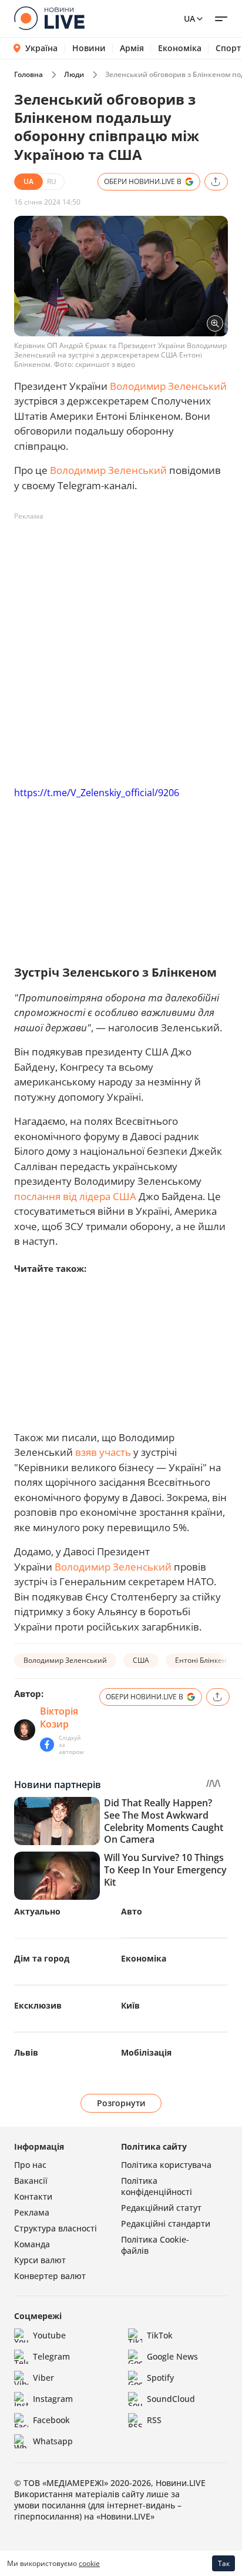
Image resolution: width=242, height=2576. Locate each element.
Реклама (32, 2212)
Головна (28, 74)
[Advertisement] (121, 647)
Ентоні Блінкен (201, 1660)
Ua (189, 19)
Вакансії (31, 2181)
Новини (89, 48)
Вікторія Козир (59, 1718)
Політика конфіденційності (157, 2186)
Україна (41, 48)
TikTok (160, 2335)
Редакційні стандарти (166, 2223)
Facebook (51, 2420)
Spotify (160, 2378)
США (141, 1660)
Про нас (30, 2165)
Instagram (53, 2399)
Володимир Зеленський (168, 386)
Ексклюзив (38, 2005)
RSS (154, 2420)
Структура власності (56, 2228)
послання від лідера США (75, 1196)
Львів (26, 2052)
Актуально (37, 1911)
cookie (89, 2563)
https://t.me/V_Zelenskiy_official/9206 (97, 793)
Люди (74, 74)
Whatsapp (53, 2441)
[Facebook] (47, 1745)
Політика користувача (166, 2165)
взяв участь (103, 1452)
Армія (132, 48)
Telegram (51, 2356)
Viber (43, 2378)
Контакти (33, 2196)
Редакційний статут (161, 2208)
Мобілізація (146, 2052)
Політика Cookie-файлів (155, 2245)
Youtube (49, 2335)
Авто (132, 1911)
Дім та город (42, 1958)
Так (224, 2563)
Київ (130, 2005)
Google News (172, 2356)
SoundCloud (171, 2399)
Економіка (180, 48)
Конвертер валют (50, 2276)
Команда (32, 2244)
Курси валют (40, 2260)
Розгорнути (121, 2103)
